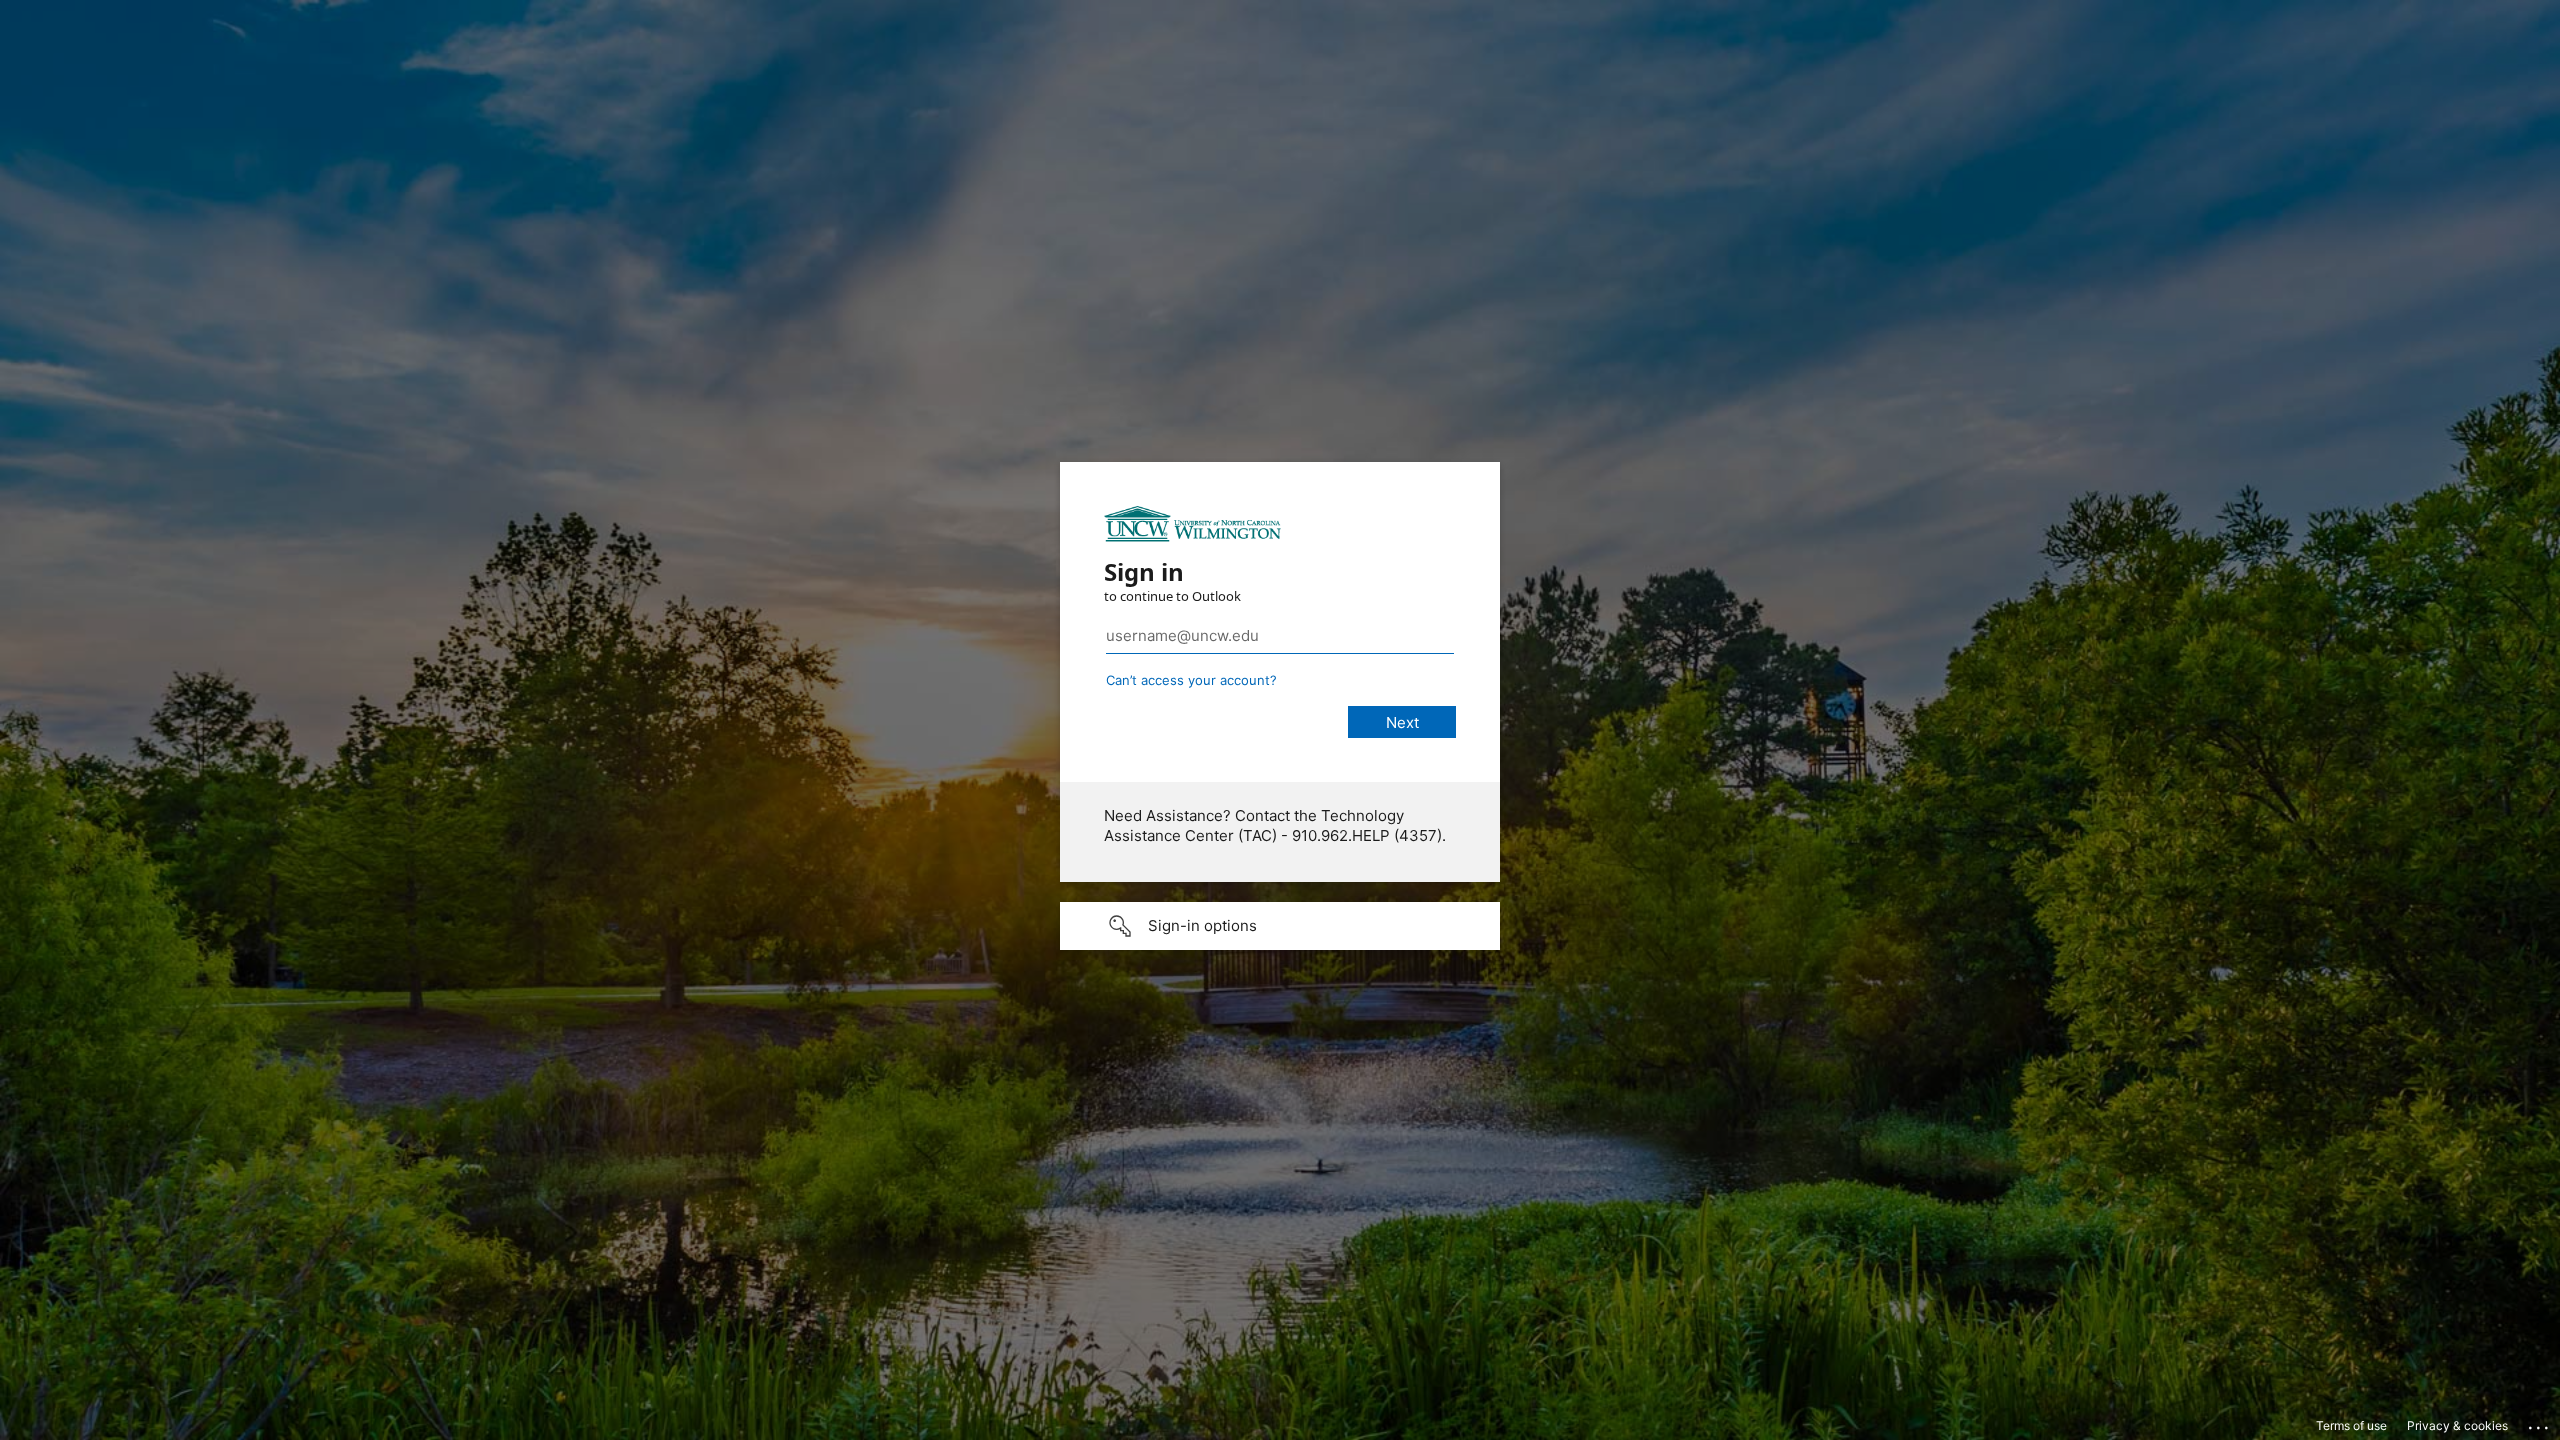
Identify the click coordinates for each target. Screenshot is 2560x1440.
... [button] (2540, 1423)
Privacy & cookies (2457, 1425)
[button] (1280, 926)
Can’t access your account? (1191, 680)
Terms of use (2351, 1425)
